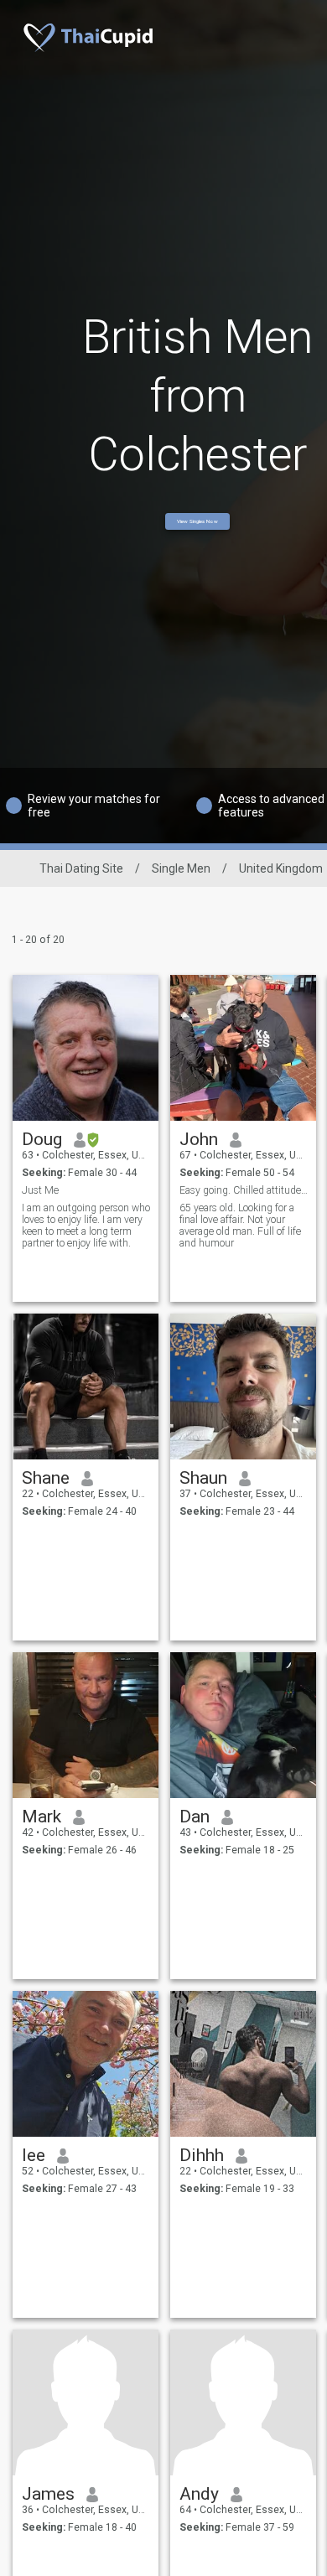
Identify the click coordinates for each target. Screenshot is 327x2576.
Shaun (203, 1478)
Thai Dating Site (81, 868)
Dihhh (202, 2155)
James (48, 2494)
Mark (42, 1817)
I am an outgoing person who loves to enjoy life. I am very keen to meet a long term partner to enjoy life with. (86, 1226)
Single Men (181, 868)
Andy (199, 2494)
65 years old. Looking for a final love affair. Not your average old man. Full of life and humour (240, 1226)
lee (34, 2155)
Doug (42, 1139)
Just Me (40, 1190)
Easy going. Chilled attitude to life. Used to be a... (244, 1190)
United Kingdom (281, 868)
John (199, 1139)
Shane (46, 1478)
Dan (195, 1817)
